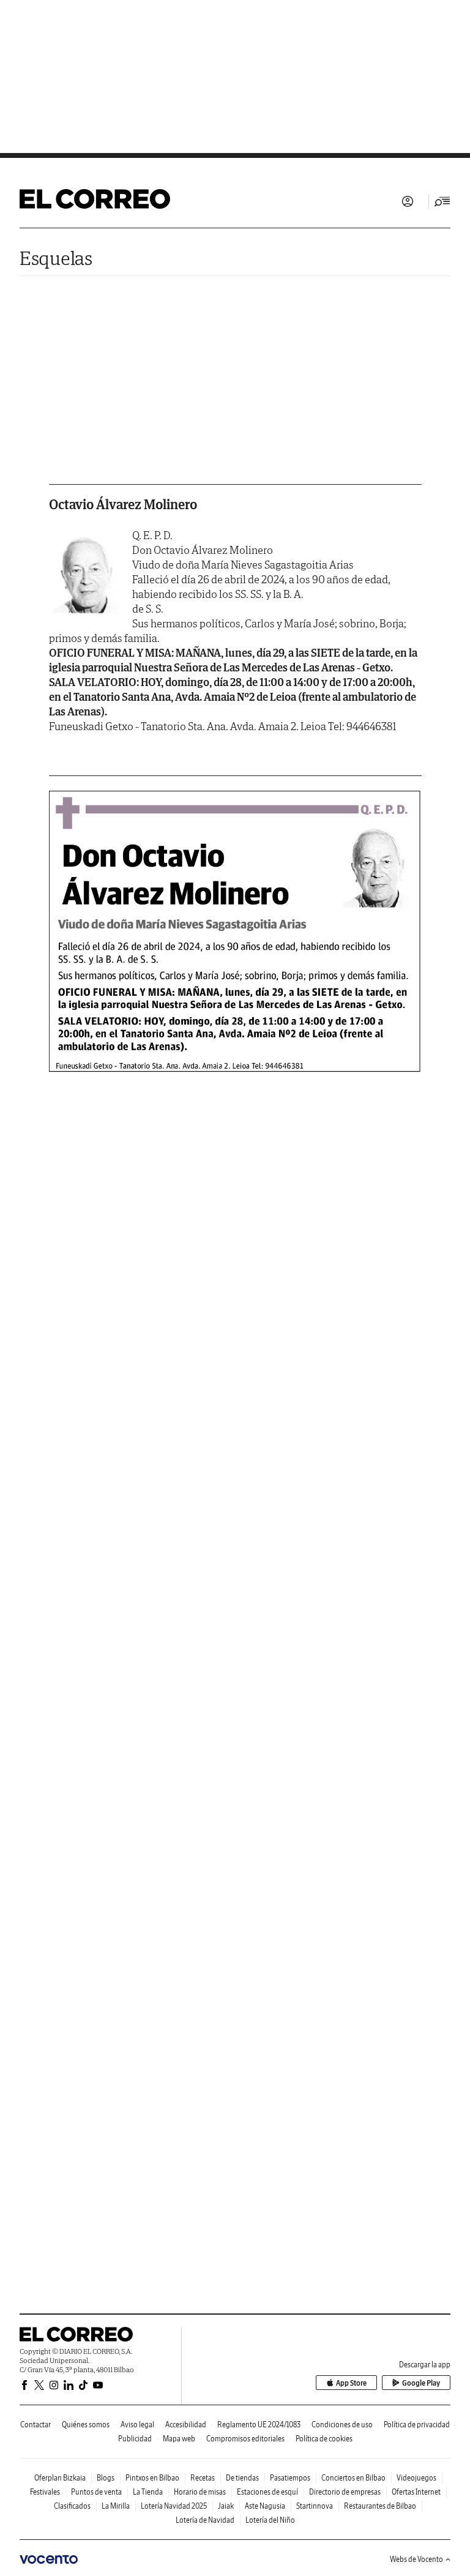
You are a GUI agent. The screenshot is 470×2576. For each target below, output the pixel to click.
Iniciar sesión (408, 201)
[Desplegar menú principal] (442, 201)
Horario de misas (200, 2492)
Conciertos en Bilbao (353, 2478)
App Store (351, 2383)
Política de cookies (324, 2439)
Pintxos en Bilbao (152, 2478)
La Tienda (148, 2492)
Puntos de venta (96, 2492)
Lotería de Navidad (205, 2520)
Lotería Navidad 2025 (174, 2506)
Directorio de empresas (345, 2492)
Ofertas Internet (416, 2492)
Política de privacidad (417, 2425)
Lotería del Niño (270, 2520)
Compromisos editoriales (245, 2439)
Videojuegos (416, 2478)
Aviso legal (137, 2425)
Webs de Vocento (416, 2559)
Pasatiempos (290, 2478)
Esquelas (56, 258)
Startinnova (315, 2506)
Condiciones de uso (342, 2425)
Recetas (203, 2478)
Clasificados (72, 2506)
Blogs (106, 2478)
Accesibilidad (186, 2425)
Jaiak (226, 2506)
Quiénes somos (86, 2425)
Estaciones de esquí (267, 2492)
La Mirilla (116, 2506)
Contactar (35, 2425)
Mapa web (179, 2439)
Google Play (421, 2383)
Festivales (45, 2492)
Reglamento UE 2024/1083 (259, 2425)
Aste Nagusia (265, 2506)
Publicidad (135, 2439)
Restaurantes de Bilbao (380, 2506)
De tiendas (242, 2478)
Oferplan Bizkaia (60, 2478)
